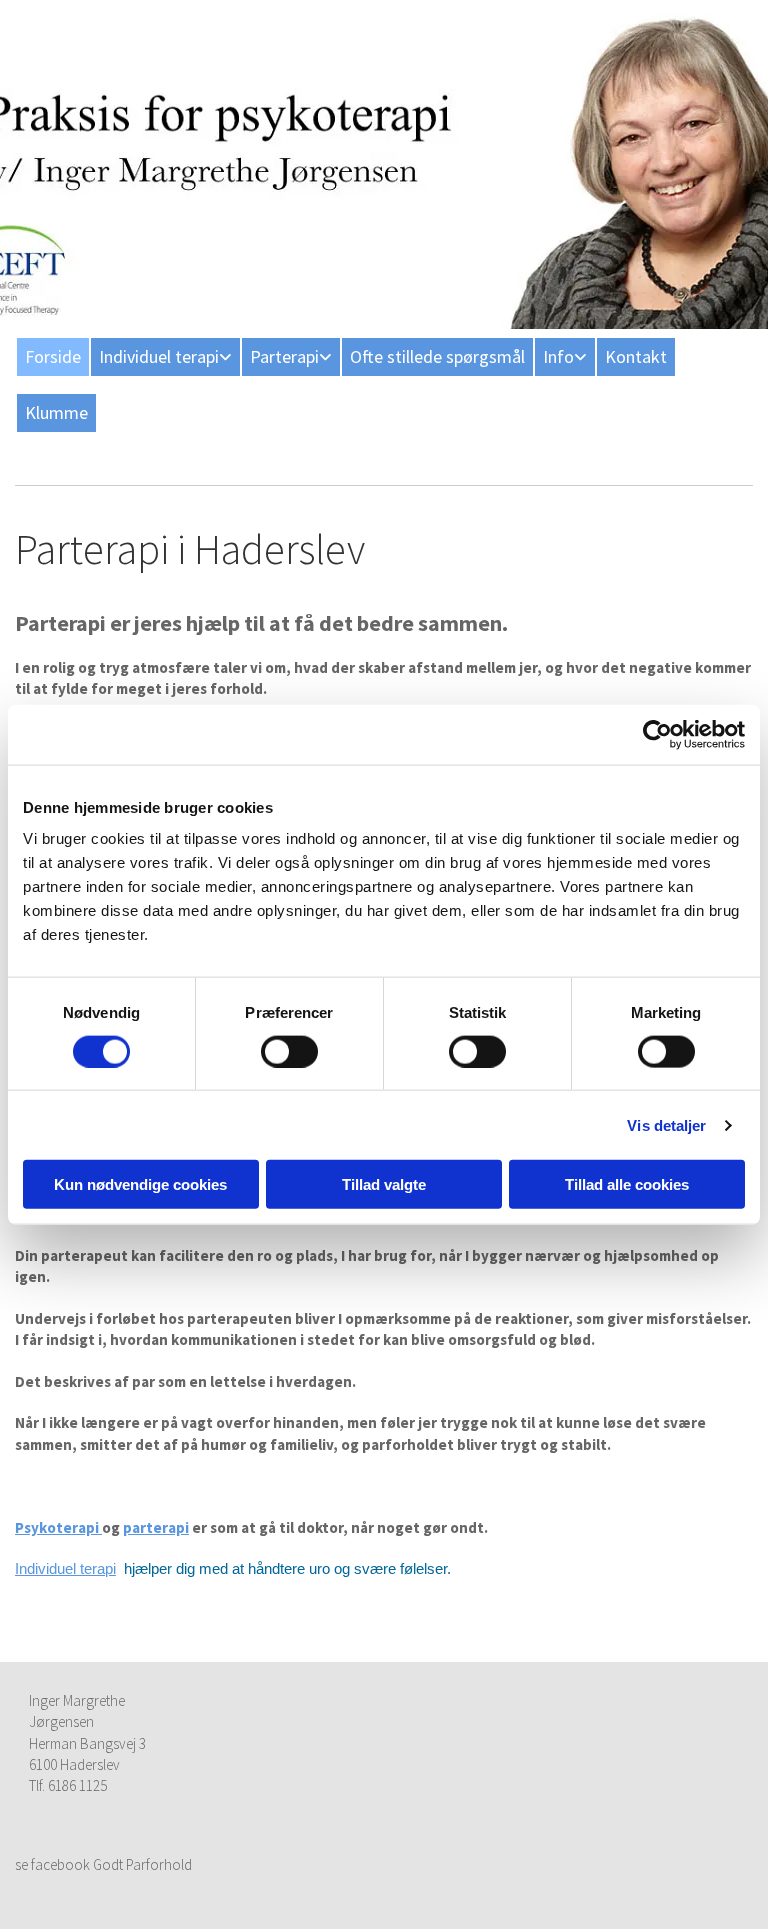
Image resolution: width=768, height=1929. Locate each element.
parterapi (156, 1527)
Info (558, 356)
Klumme (56, 412)
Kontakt (636, 356)
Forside (53, 356)
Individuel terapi (159, 356)
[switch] (289, 1051)
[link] (164, 357)
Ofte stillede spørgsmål (437, 356)
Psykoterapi (58, 1527)
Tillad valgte (384, 1184)
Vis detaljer (666, 1124)
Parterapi (284, 356)
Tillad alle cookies (627, 1184)
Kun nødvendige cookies (140, 1184)
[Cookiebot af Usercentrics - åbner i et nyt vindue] (657, 734)
